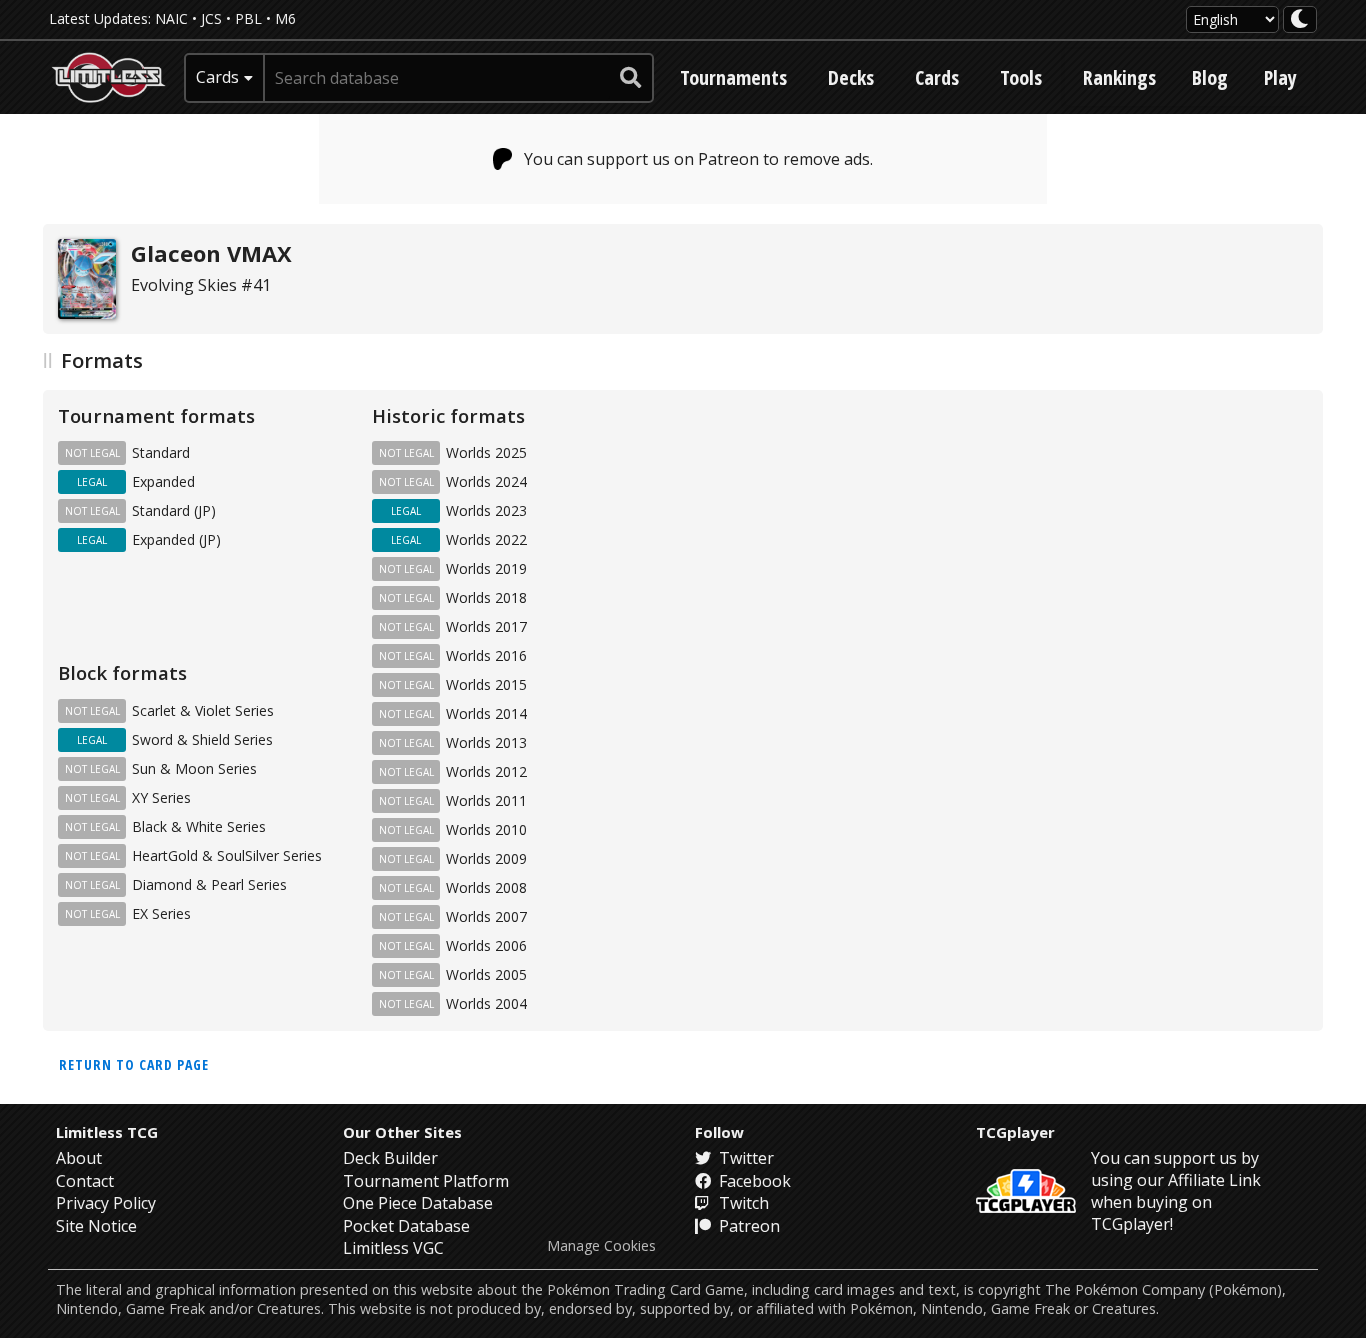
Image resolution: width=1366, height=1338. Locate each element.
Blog (1210, 77)
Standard (161, 452)
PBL (248, 18)
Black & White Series (199, 826)
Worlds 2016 (486, 655)
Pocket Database (406, 1226)
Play (1280, 77)
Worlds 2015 (486, 684)
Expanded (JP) (176, 539)
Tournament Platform (426, 1181)
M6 (285, 18)
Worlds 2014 (486, 713)
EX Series (161, 913)
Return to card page (134, 1064)
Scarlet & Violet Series (203, 710)
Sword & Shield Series (202, 739)
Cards (937, 77)
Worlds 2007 (486, 916)
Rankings (1119, 77)
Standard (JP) (174, 510)
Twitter (744, 1158)
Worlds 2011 (486, 800)
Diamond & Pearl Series (209, 884)
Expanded (163, 481)
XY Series (161, 797)
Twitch (742, 1203)
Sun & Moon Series (194, 768)
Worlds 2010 (486, 829)
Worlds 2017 (486, 626)
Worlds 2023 (486, 510)
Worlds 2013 (486, 742)
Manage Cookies (601, 1246)
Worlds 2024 (486, 481)
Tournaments (733, 77)
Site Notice (96, 1226)
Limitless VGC (393, 1248)
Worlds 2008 (486, 887)
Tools (1021, 77)
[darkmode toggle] (1300, 19)
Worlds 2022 (486, 539)
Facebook (753, 1181)
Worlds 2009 (486, 858)
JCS (211, 18)
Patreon (747, 1226)
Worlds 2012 (486, 771)
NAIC (171, 18)
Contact (85, 1181)
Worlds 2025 (486, 452)
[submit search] (631, 78)
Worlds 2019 (486, 568)
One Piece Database (418, 1203)
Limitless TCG (107, 1132)
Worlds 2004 (486, 1003)
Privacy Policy (106, 1203)
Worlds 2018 (486, 597)
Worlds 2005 (486, 974)
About (79, 1158)
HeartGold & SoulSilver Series (227, 855)
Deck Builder (390, 1158)
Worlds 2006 (486, 945)
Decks (851, 77)
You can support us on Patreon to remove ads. (698, 159)
